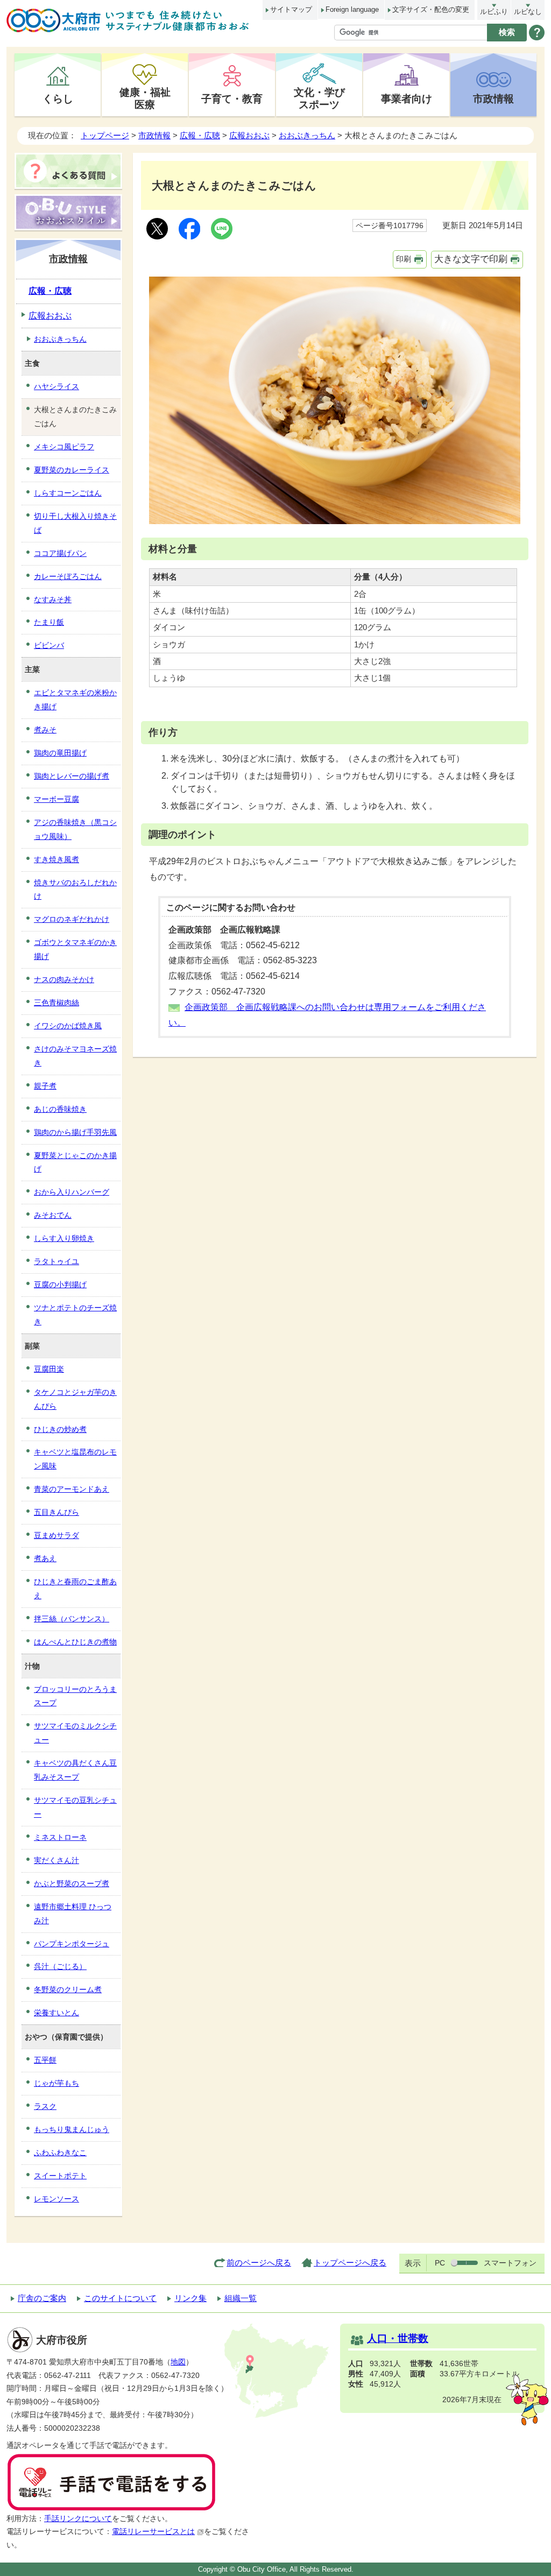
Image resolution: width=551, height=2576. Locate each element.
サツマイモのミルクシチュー (75, 1733)
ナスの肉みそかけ (64, 979)
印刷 (404, 259)
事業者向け (407, 98)
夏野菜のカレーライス (72, 470)
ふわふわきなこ (60, 2152)
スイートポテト (60, 2176)
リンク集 (190, 2298)
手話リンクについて (78, 2519)
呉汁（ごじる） (60, 1966)
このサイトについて (120, 2298)
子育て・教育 (232, 98)
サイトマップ (291, 9)
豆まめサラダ (56, 1535)
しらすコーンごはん (68, 493)
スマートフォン (510, 2263)
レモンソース (56, 2199)
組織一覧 (241, 2298)
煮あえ (45, 1558)
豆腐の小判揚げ (60, 1285)
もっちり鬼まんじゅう (72, 2129)
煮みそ (45, 730)
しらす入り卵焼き (64, 1238)
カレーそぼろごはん (68, 576)
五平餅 (45, 2060)
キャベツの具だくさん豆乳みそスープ (75, 1770)
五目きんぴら (56, 1512)
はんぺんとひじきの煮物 (75, 1642)
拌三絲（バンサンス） (72, 1619)
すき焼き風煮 (56, 859)
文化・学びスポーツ (319, 98)
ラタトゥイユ (56, 1261)
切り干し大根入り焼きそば (75, 523)
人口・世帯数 (398, 2338)
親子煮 (45, 1086)
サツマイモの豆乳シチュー (75, 1807)
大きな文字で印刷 (471, 259)
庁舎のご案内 (42, 2298)
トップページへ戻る (350, 2263)
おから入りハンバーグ (72, 1192)
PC (440, 2263)
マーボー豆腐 (56, 799)
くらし (58, 98)
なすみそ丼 (53, 599)
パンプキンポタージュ (72, 1944)
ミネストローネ (60, 1837)
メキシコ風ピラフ (64, 447)
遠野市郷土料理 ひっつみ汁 (73, 1914)
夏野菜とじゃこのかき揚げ (75, 1162)
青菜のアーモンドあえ (72, 1489)
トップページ (105, 135)
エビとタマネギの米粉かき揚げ (75, 700)
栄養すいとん (56, 2013)
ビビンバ (49, 645)
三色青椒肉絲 (56, 1003)
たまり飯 (49, 622)
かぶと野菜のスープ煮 (72, 1883)
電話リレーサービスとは (153, 2532)
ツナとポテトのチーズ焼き (75, 1315)
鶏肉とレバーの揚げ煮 (72, 776)
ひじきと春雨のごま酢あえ (75, 1589)
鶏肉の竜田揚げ (60, 753)
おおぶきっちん (307, 135)
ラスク (45, 2106)
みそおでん (53, 1215)
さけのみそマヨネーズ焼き (75, 1056)
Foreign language (352, 9)
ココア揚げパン (60, 553)
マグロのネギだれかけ (72, 919)
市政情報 (493, 98)
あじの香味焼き (60, 1109)
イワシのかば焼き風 (68, 1026)
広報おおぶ (249, 135)
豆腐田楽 (49, 1369)
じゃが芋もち (56, 2083)
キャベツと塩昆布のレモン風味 (75, 1459)
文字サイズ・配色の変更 (431, 9)
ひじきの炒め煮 (60, 1429)
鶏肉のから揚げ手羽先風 (75, 1132)
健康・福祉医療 (145, 98)
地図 (178, 2362)
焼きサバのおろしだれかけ (75, 890)
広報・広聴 (200, 135)
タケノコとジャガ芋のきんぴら (75, 1399)
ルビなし (528, 12)
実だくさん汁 (56, 1860)
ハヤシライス (56, 386)
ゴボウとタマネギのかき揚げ (75, 949)
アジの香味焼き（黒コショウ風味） (75, 829)
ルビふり (494, 12)
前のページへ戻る (259, 2263)
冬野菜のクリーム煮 (68, 1989)
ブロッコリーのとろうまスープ (75, 1696)
